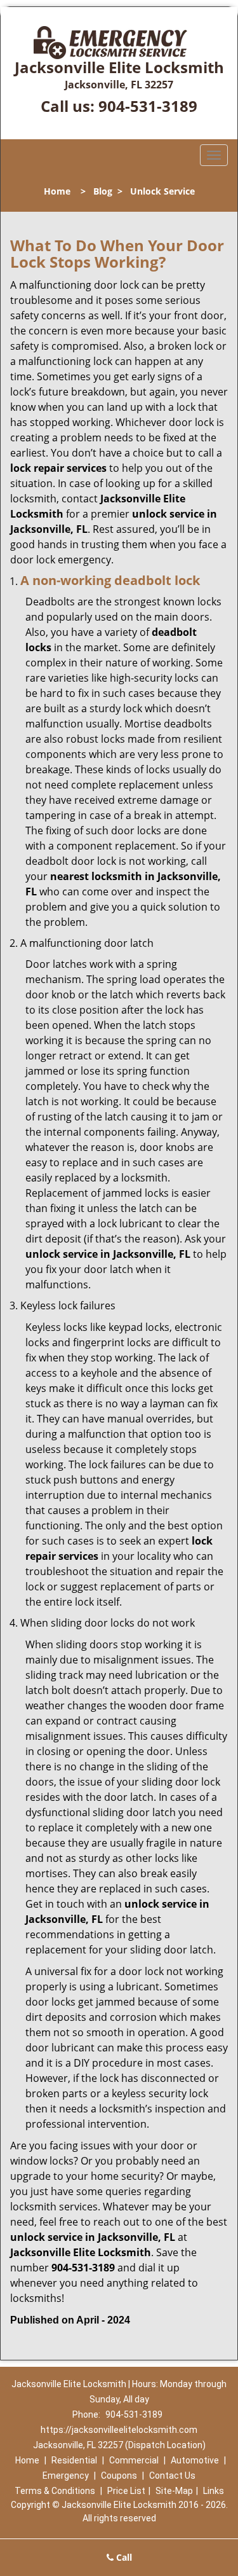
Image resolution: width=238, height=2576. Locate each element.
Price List (126, 2491)
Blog (103, 191)
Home (57, 191)
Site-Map (174, 2491)
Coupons (119, 2476)
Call (123, 2557)
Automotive (195, 2460)
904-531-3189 (148, 106)
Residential (74, 2460)
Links (214, 2491)
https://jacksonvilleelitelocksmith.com (119, 2430)
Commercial (134, 2460)
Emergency (66, 2476)
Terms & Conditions (55, 2491)
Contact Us (172, 2476)
